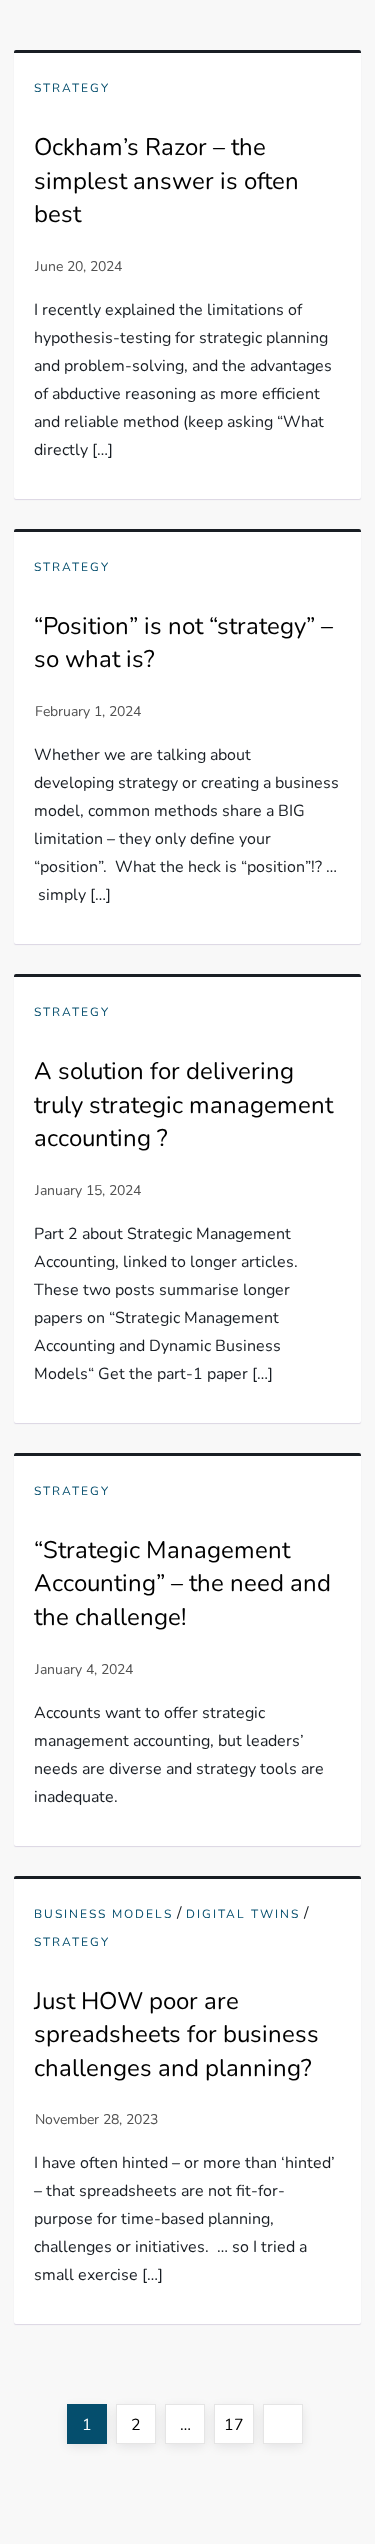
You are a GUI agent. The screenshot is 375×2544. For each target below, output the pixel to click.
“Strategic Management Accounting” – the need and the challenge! (182, 1583)
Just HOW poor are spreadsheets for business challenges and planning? (176, 2034)
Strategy (72, 88)
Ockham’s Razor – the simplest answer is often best (166, 180)
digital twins (243, 1914)
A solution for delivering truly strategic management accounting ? (183, 1104)
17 (238, 2424)
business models (103, 1914)
